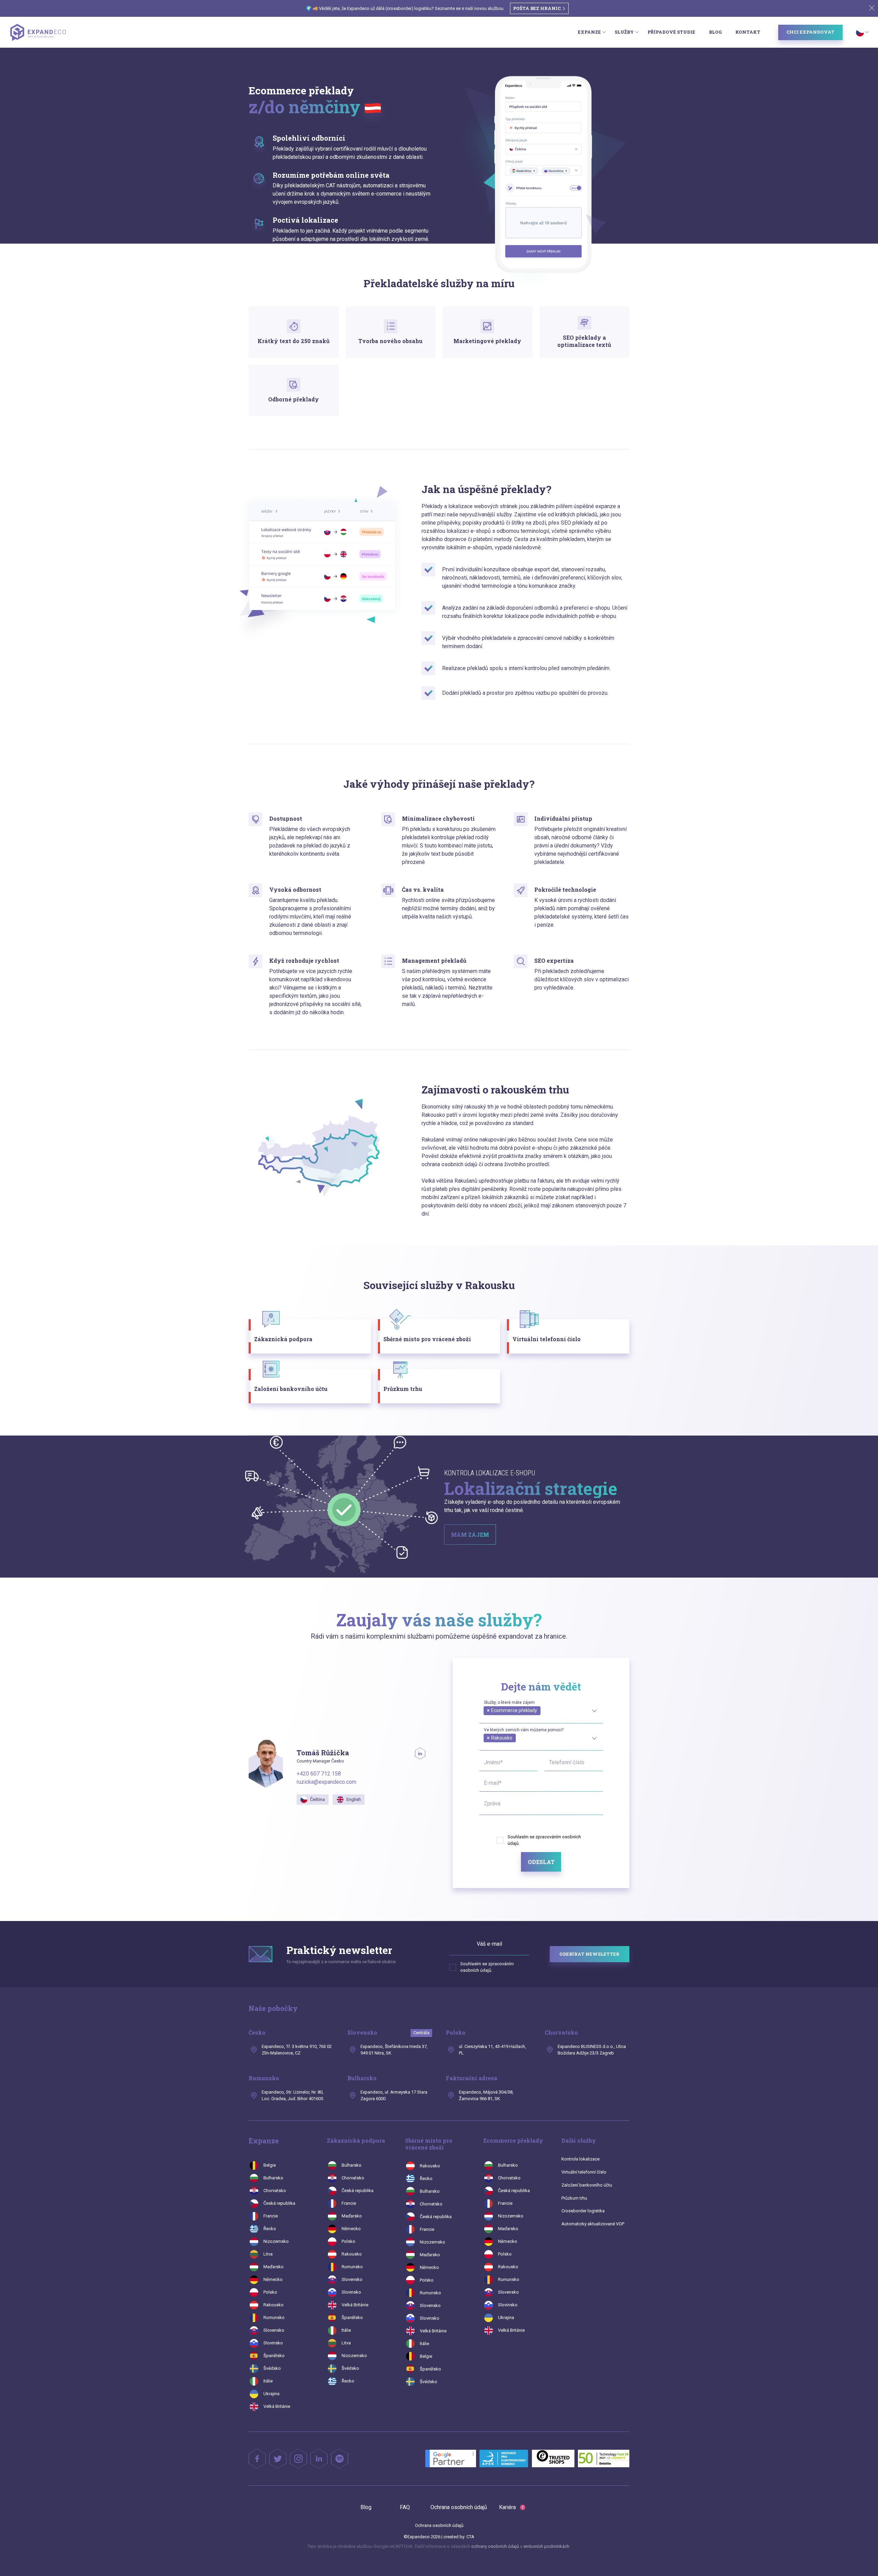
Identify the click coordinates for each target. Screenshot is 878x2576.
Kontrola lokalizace (580, 2159)
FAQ (405, 2507)
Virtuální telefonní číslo (584, 2172)
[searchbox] (486, 1718)
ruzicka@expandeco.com (327, 1782)
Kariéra (511, 2507)
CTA (470, 2537)
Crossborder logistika (583, 2211)
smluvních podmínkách (546, 2546)
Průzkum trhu (574, 2198)
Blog (715, 32)
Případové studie (671, 32)
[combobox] (541, 1710)
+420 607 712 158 (319, 1774)
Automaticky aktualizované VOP (593, 2224)
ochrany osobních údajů (496, 2546)
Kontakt (748, 32)
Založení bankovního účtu (587, 2185)
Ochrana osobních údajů (459, 2507)
